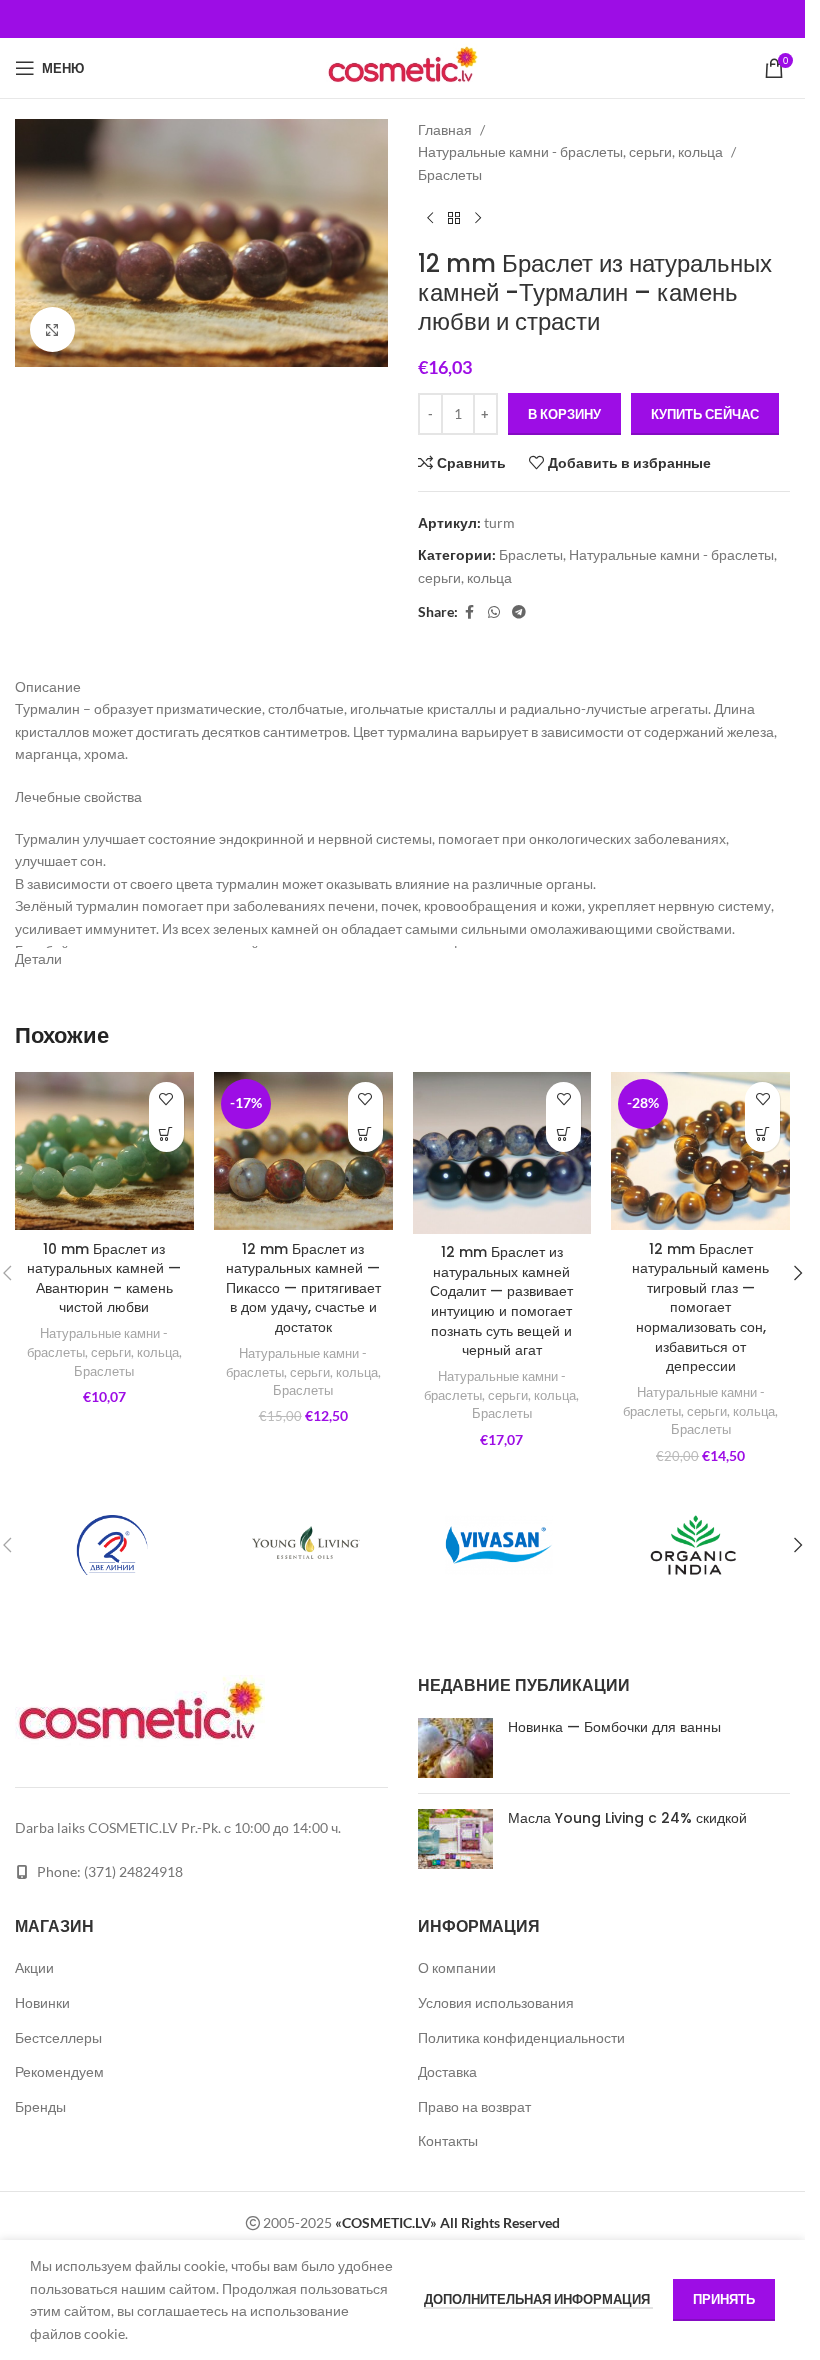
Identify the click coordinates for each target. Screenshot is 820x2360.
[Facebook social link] (470, 612)
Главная (445, 129)
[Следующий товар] (478, 218)
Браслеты (450, 174)
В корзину (564, 414)
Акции (34, 1967)
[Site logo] (402, 66)
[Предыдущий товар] (430, 218)
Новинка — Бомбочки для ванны (614, 1727)
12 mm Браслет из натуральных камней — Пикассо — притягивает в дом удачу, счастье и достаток (303, 1288)
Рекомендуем (59, 2071)
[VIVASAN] (500, 1545)
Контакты (448, 2140)
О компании (457, 1967)
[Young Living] (306, 1545)
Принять (724, 2299)
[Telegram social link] (519, 612)
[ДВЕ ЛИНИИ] (112, 1545)
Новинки (42, 2002)
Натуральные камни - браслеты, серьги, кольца (570, 151)
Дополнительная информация (538, 2299)
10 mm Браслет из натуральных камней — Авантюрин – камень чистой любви (104, 1278)
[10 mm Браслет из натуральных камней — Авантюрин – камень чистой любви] (104, 1151)
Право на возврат (474, 2106)
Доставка (447, 2071)
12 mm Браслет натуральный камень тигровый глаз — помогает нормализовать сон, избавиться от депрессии (700, 1308)
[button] (798, 1273)
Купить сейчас (705, 414)
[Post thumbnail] (455, 1748)
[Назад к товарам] (454, 218)
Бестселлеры (58, 2037)
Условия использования (496, 2002)
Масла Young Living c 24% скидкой (627, 1818)
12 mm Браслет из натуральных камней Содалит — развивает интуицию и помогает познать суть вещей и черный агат (501, 1301)
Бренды (40, 2106)
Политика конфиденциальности (521, 2037)
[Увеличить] (52, 329)
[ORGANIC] (693, 1545)
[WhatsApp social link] (494, 612)
